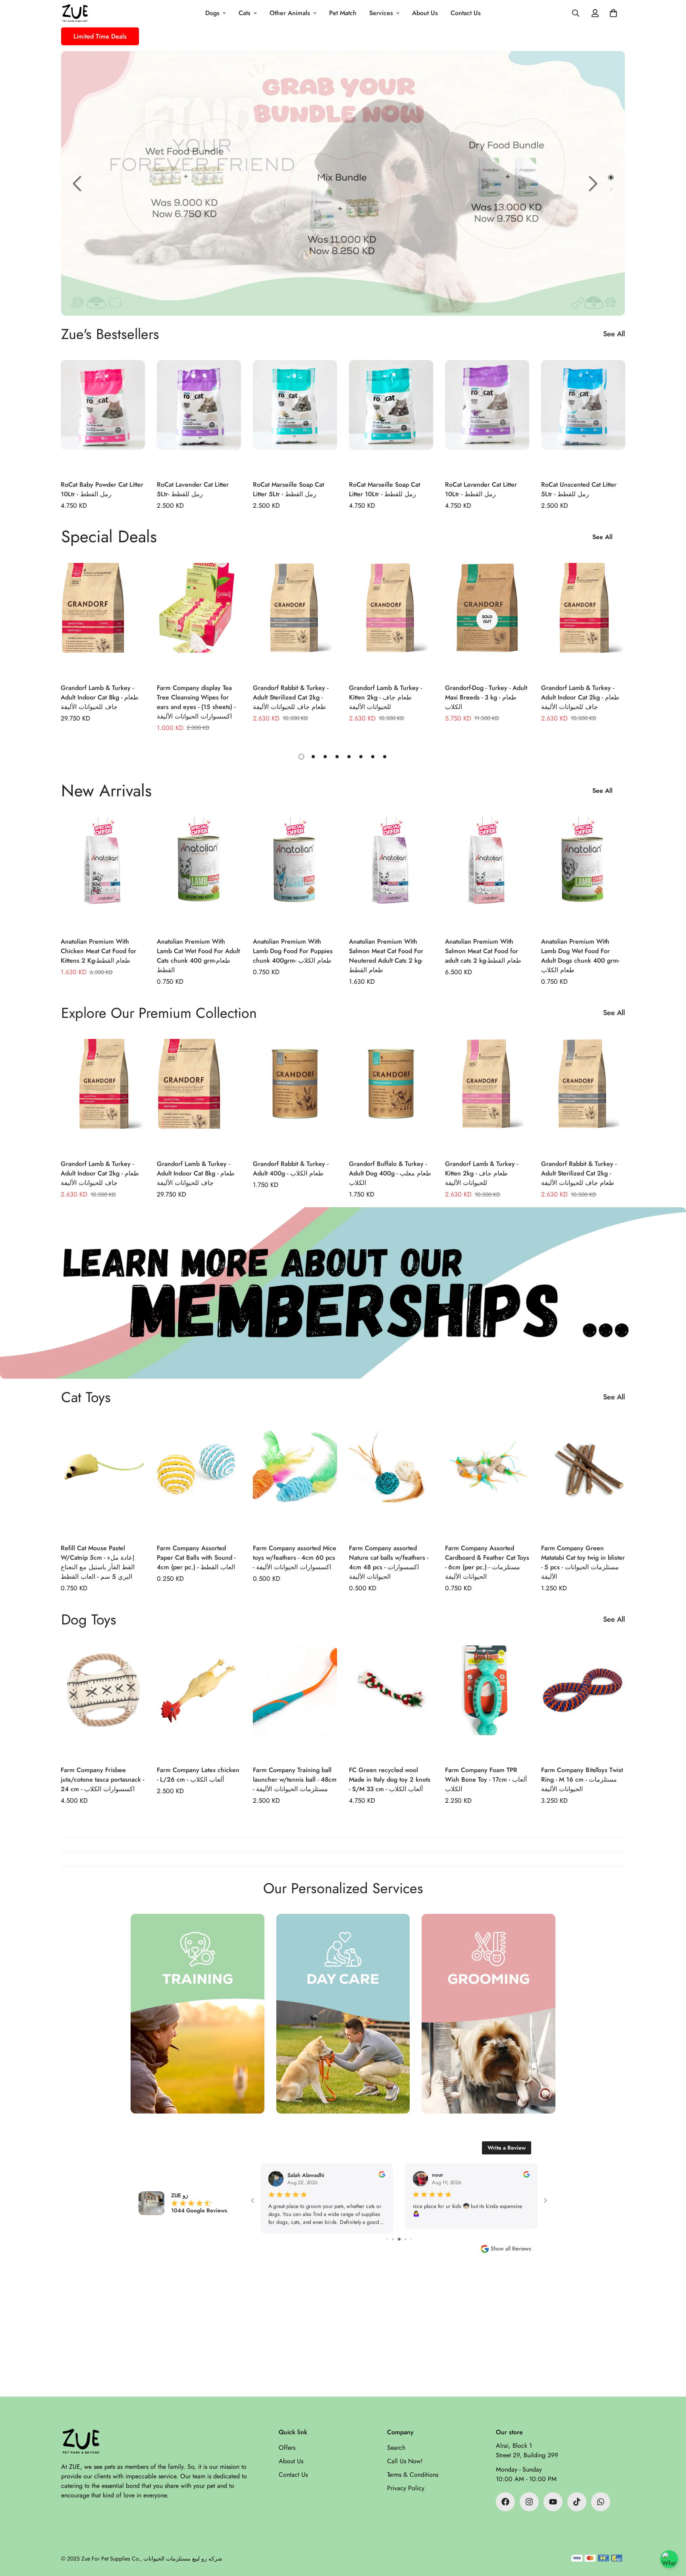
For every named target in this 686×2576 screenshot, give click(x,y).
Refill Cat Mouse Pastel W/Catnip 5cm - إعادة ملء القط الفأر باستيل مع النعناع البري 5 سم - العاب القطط (98, 1562)
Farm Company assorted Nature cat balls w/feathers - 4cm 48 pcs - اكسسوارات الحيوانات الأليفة (389, 1562)
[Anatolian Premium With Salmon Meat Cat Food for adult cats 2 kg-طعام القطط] (487, 873)
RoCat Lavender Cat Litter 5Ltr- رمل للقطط (193, 489)
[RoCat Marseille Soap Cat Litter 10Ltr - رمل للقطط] (391, 416)
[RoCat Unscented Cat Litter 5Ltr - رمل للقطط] (583, 416)
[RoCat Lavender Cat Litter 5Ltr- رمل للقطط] (199, 416)
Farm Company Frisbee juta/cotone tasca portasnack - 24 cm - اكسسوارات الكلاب (102, 1779)
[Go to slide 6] (399, 2239)
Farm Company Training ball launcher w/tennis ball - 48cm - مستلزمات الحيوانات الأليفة (295, 1779)
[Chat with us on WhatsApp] (669, 2559)
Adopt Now (343, 271)
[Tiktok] (577, 2502)
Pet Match (343, 13)
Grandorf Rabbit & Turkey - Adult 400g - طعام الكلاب (291, 1169)
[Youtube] (553, 2502)
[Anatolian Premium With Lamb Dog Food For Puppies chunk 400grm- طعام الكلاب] (295, 873)
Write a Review (507, 2148)
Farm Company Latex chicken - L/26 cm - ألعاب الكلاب (198, 1775)
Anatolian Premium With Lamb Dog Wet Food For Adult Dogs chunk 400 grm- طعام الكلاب (580, 956)
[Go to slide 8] (411, 2239)
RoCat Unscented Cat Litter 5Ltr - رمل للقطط (579, 489)
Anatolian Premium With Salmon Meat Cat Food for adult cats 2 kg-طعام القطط (483, 951)
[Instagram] (529, 2502)
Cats (245, 13)
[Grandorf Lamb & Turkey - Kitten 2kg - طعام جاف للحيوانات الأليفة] (391, 619)
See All (614, 334)
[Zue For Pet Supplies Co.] (75, 13)
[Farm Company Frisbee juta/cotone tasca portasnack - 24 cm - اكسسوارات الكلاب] (103, 1702)
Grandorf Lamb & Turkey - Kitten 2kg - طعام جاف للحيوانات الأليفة (385, 697)
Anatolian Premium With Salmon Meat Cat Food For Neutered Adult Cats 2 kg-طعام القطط (386, 956)
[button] (613, 13)
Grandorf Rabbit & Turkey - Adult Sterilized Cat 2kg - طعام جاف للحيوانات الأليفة (291, 697)
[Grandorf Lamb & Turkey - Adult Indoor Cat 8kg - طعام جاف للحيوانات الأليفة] (103, 619)
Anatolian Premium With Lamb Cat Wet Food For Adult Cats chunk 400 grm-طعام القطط (198, 956)
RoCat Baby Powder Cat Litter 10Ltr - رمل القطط (102, 489)
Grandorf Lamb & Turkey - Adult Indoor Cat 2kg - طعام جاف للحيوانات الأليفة (580, 697)
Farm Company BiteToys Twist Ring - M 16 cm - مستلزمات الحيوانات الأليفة (582, 1779)
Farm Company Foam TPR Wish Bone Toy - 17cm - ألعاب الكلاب (486, 1779)
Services (381, 13)
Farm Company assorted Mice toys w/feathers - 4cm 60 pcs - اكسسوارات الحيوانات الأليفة (295, 1558)
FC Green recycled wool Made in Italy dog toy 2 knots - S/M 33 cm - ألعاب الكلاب (390, 1779)
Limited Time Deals (100, 36)
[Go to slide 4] (387, 2239)
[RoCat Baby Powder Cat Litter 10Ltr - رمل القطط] (103, 416)
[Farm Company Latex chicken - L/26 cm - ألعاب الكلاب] (199, 1702)
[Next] (593, 183)
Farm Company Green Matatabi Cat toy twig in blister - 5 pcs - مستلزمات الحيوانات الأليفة (583, 1562)
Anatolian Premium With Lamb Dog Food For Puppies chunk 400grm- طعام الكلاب (293, 951)
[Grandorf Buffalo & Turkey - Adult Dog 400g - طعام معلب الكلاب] (391, 1095)
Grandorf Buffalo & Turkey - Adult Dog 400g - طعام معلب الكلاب (390, 1173)
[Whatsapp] (601, 2502)
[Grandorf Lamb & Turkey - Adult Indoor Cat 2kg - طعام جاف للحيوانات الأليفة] (583, 619)
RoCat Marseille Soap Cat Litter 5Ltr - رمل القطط (288, 489)
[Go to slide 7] (406, 2239)
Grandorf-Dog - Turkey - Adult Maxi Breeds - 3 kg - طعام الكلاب (486, 697)
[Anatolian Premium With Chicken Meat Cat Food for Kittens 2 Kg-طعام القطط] (103, 873)
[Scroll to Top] (671, 2533)
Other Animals (290, 13)
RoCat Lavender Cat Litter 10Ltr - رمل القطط (481, 489)
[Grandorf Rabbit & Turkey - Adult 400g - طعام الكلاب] (295, 1095)
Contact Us (466, 13)
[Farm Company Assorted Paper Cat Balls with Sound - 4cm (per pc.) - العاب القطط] (199, 1479)
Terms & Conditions (413, 2475)
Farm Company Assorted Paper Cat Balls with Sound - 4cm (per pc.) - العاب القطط (196, 1558)
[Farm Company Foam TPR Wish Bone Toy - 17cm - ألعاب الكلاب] (487, 1702)
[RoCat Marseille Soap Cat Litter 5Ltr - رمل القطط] (295, 416)
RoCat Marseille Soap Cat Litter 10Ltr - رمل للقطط (384, 489)
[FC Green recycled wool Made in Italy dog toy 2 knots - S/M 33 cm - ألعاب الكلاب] (391, 1702)
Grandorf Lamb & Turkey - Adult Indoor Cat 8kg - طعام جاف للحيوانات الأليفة (100, 697)
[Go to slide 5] (393, 2239)
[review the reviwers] (382, 2174)
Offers (287, 2448)
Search (396, 2448)
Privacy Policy (406, 2488)
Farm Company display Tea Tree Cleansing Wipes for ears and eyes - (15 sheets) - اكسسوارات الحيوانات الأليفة (196, 702)
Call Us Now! (405, 2461)
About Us (425, 13)
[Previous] (77, 183)
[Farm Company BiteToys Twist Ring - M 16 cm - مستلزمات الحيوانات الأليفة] (583, 1702)
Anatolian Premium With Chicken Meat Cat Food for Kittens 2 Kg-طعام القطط (98, 951)
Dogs (212, 13)
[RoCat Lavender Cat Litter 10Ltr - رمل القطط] (487, 416)
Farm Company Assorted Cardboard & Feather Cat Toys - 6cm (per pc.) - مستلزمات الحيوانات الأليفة (487, 1562)
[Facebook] (505, 2502)
